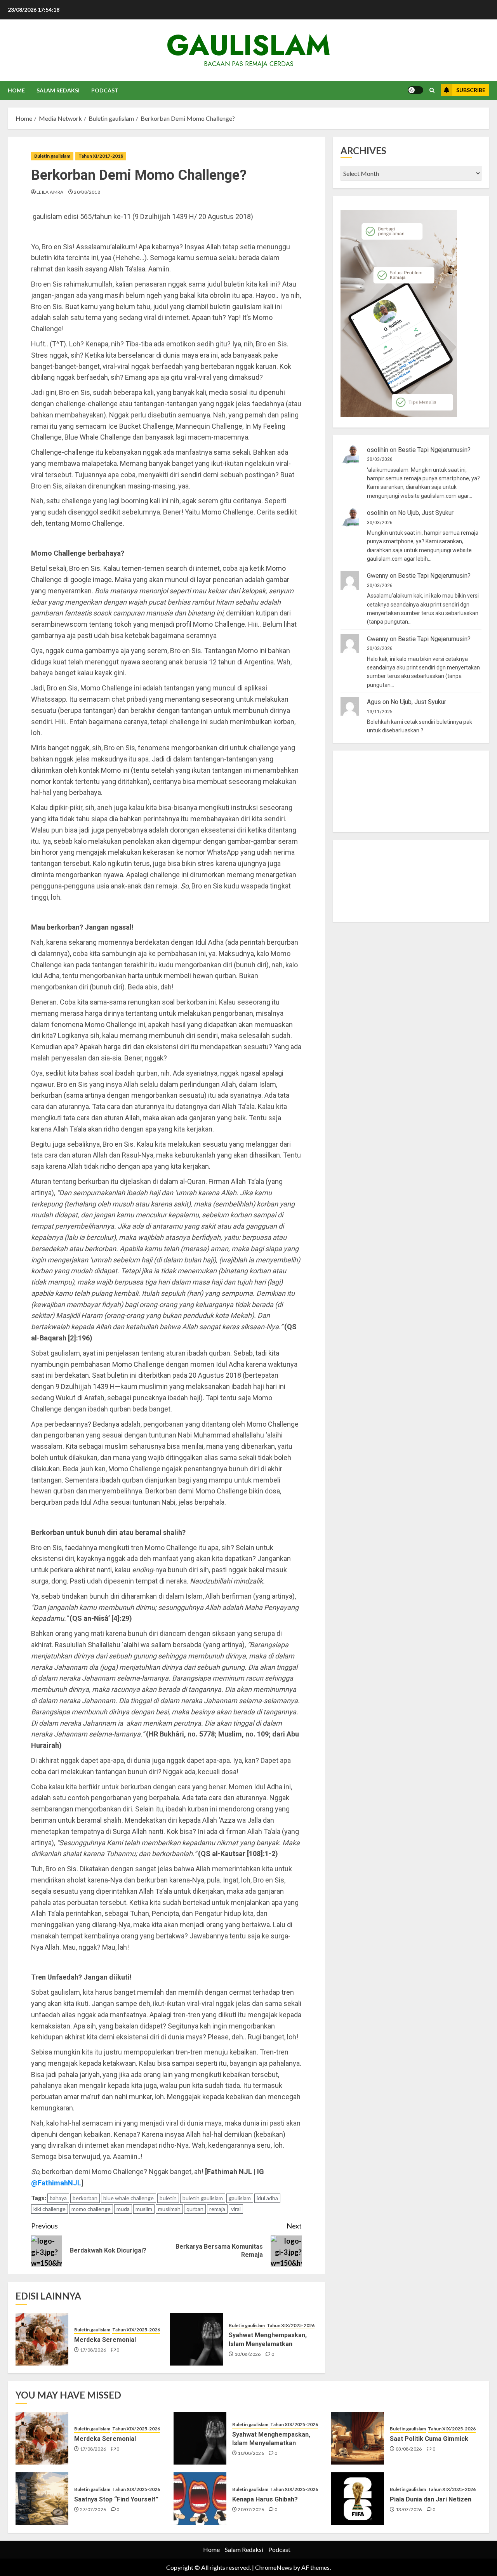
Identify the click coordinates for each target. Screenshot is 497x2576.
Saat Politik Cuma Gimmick (429, 2439)
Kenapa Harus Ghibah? (265, 2499)
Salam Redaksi (58, 90)
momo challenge (91, 2209)
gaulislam (248, 45)
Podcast (105, 90)
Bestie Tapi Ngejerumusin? (434, 450)
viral (236, 2209)
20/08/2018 (87, 192)
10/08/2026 (248, 2354)
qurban (195, 2209)
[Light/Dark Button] (415, 90)
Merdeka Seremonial (105, 2340)
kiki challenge (50, 2209)
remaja (217, 2209)
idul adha (267, 2198)
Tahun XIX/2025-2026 (136, 2330)
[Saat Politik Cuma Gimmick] (358, 2438)
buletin (168, 2198)
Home (16, 90)
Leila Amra (50, 192)
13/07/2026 (409, 2509)
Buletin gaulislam (52, 156)
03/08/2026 (409, 2449)
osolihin (378, 450)
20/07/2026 (251, 2509)
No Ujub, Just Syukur (426, 513)
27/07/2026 (93, 2509)
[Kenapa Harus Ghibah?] (200, 2499)
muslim (144, 2209)
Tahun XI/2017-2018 (101, 156)
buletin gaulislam (203, 2198)
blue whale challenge (129, 2198)
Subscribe (471, 90)
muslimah (169, 2209)
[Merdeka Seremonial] (42, 2339)
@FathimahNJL (56, 2183)
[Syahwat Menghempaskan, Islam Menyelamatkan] (196, 2339)
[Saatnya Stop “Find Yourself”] (42, 2499)
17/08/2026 (93, 2350)
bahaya (58, 2198)
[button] (432, 90)
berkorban (85, 2198)
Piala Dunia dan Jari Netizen (431, 2499)
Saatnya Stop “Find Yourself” (116, 2499)
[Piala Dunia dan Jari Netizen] (358, 2499)
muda (123, 2209)
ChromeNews (274, 2567)
